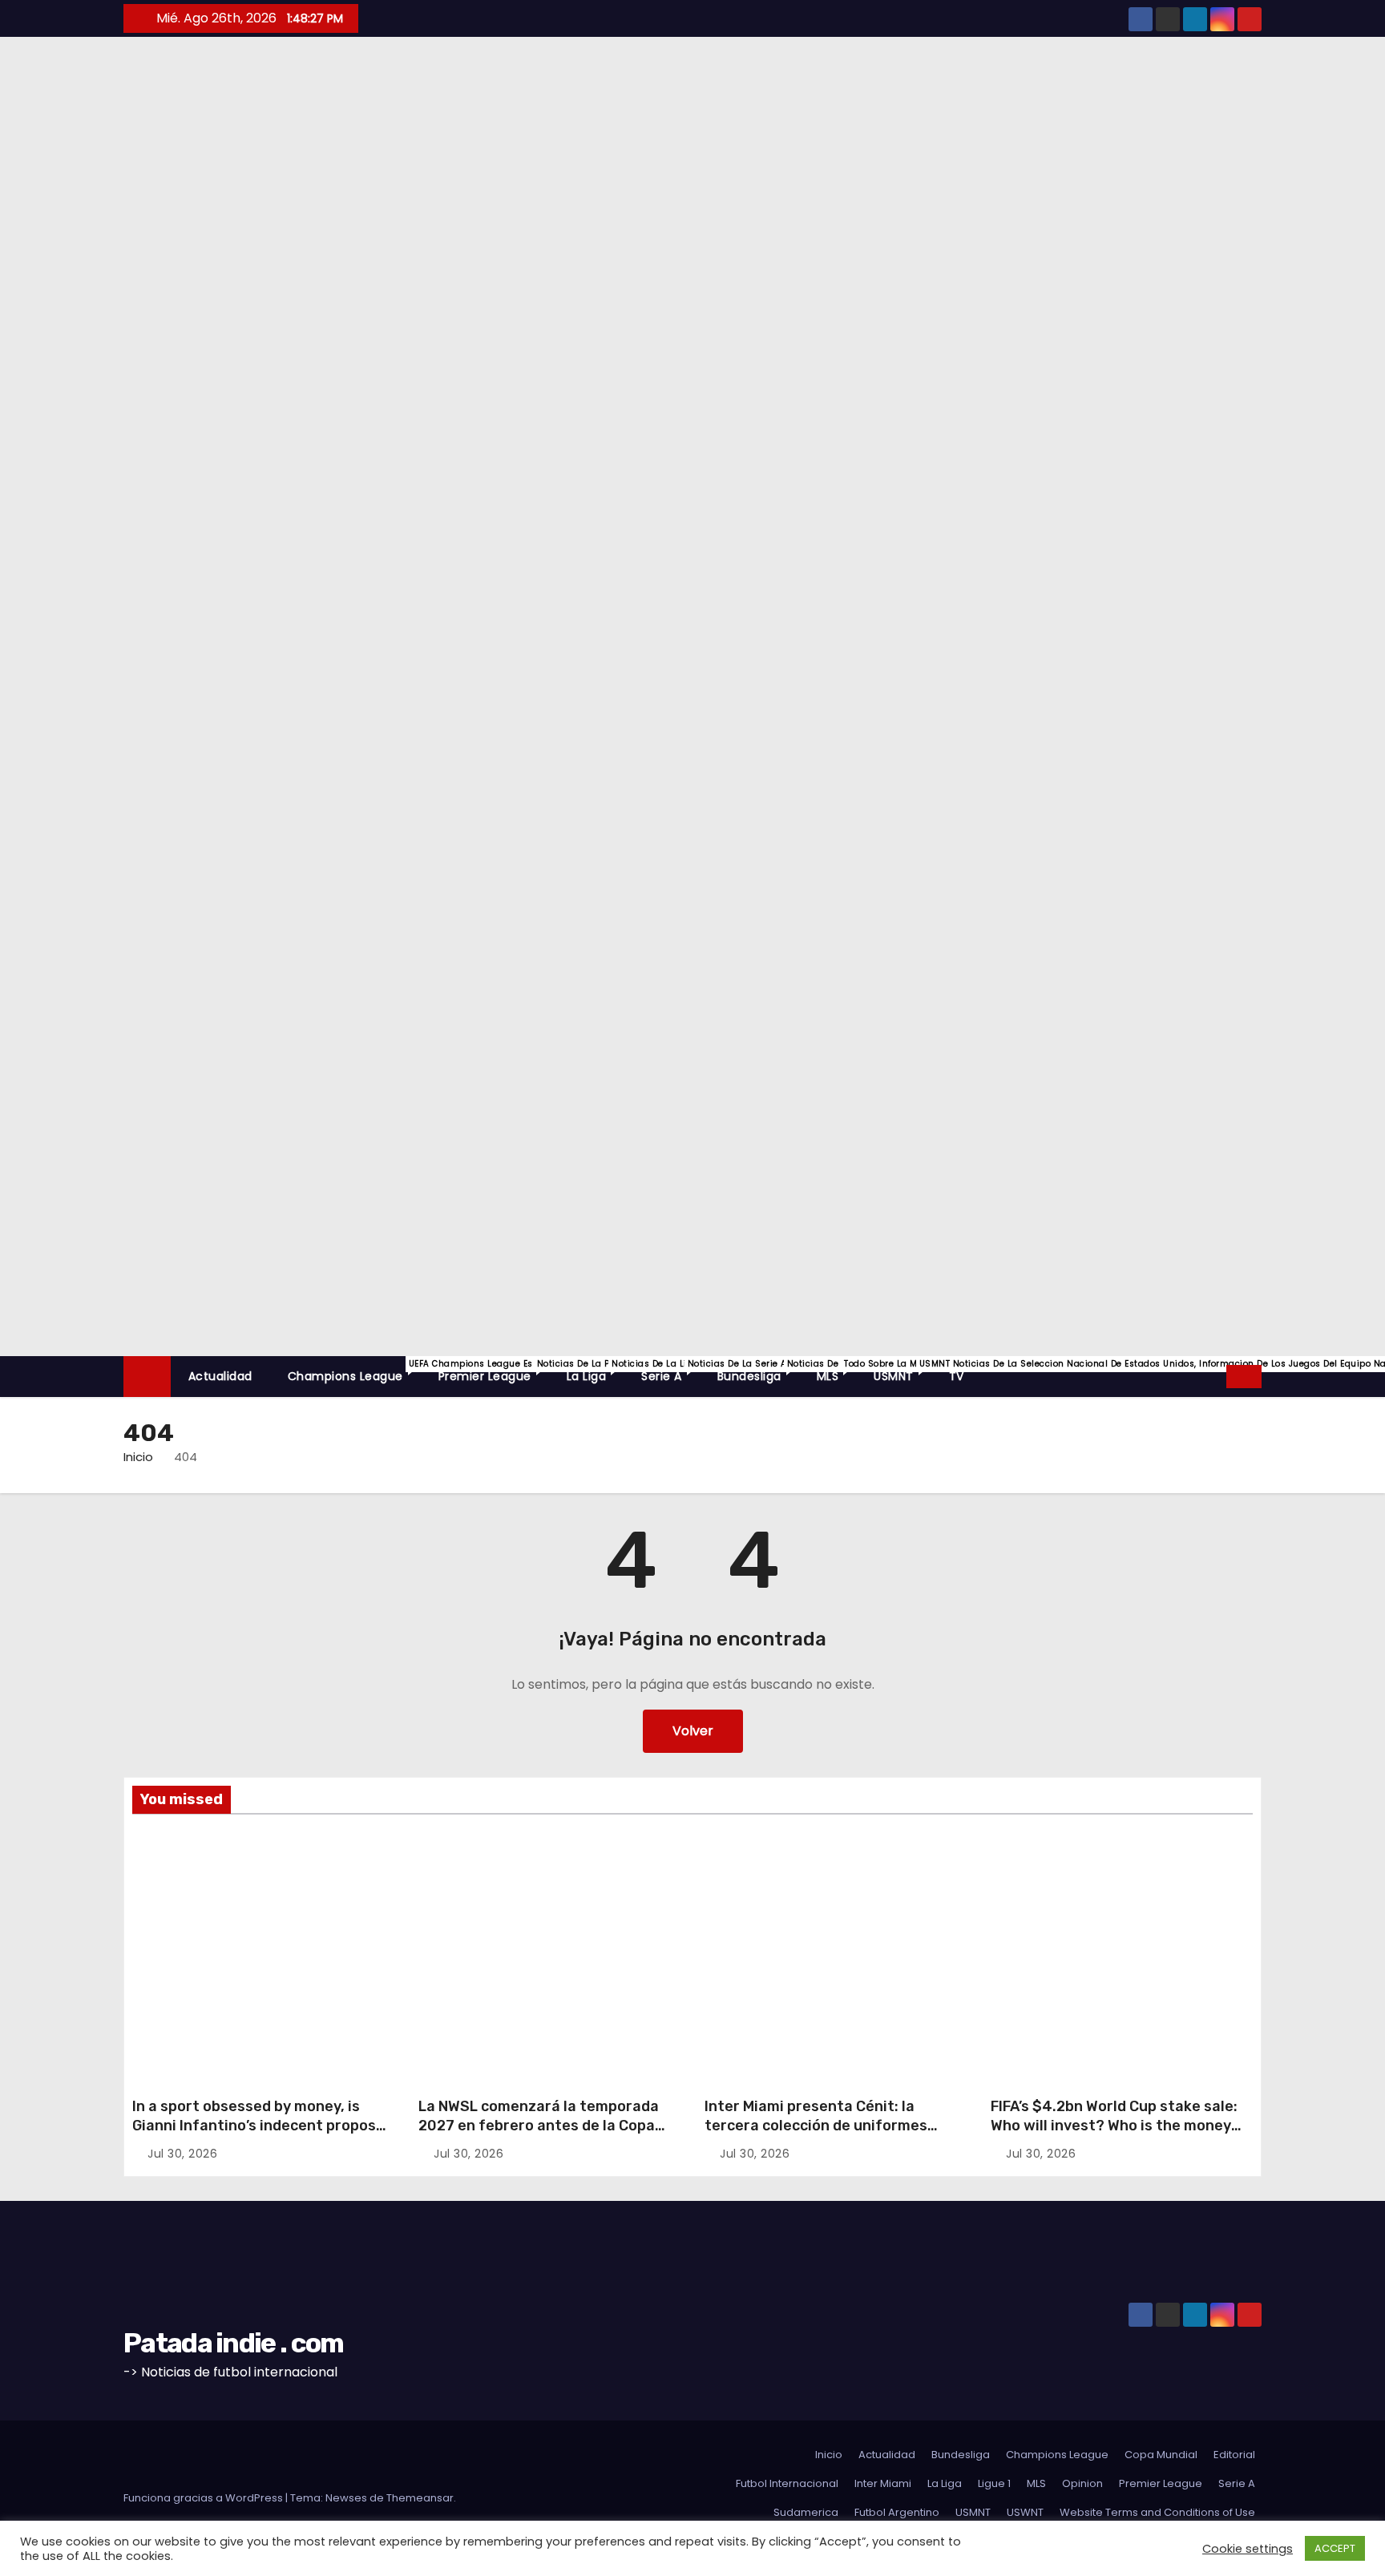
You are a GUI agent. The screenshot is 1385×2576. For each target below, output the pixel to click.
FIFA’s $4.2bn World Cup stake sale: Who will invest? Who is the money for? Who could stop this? (1114, 2126)
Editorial (172, 1859)
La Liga (596, 1371)
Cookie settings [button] (1248, 2549)
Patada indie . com (24, 350)
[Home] (147, 1377)
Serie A (670, 1371)
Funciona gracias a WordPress (204, 2498)
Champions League (354, 1371)
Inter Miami (737, 1878)
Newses (346, 2498)
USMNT (902, 1371)
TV (957, 1376)
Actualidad (220, 1376)
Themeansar (420, 2498)
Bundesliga (758, 1371)
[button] (1215, 1376)
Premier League (494, 1371)
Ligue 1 (994, 2483)
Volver (693, 1731)
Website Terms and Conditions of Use (1157, 2512)
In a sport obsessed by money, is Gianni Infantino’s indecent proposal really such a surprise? (260, 2126)
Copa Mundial (1161, 2455)
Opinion (1082, 2483)
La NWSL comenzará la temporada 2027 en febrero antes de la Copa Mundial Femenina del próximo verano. (539, 2135)
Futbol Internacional (787, 2483)
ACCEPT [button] (1335, 2548)
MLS (837, 1371)
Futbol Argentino (897, 2512)
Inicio (138, 1457)
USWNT (453, 1882)
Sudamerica (806, 2512)
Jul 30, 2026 (182, 2154)
